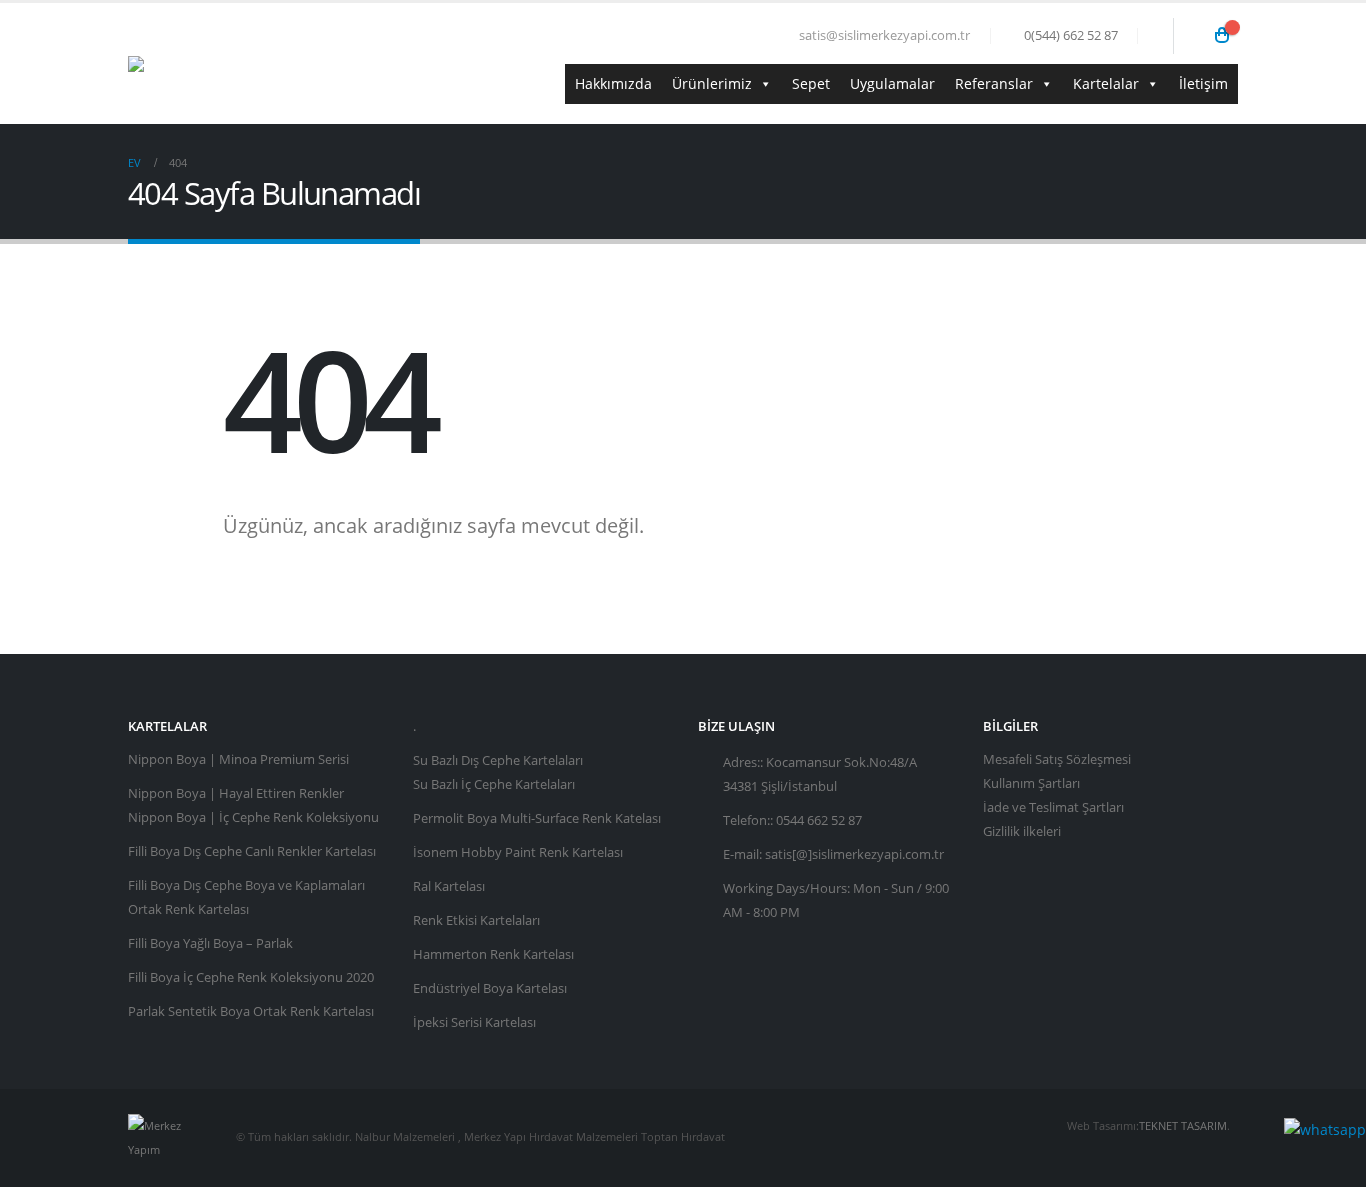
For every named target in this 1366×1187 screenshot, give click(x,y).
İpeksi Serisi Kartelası (474, 1022)
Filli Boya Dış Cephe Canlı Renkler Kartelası (252, 851)
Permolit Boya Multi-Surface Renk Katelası (537, 818)
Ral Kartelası (449, 886)
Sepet (811, 83)
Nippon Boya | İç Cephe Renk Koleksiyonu (253, 817)
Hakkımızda (613, 83)
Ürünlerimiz (712, 83)
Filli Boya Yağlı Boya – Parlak (210, 943)
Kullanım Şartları (1031, 783)
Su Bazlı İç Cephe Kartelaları (494, 784)
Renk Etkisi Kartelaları (476, 920)
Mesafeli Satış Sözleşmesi (1057, 759)
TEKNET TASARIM (1183, 1125)
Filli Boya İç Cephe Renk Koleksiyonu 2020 (251, 977)
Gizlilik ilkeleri (1022, 831)
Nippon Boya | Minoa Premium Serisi (238, 759)
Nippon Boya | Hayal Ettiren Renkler (236, 793)
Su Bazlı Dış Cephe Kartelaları (498, 760)
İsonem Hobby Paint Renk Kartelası (518, 852)
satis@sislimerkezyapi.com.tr (884, 35)
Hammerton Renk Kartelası (493, 954)
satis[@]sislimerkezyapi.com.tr (854, 854)
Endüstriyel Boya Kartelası (490, 988)
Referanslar (994, 83)
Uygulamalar (892, 83)
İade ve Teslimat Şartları (1053, 807)
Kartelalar (1106, 83)
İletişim (1203, 83)
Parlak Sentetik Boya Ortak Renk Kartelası (251, 1011)
